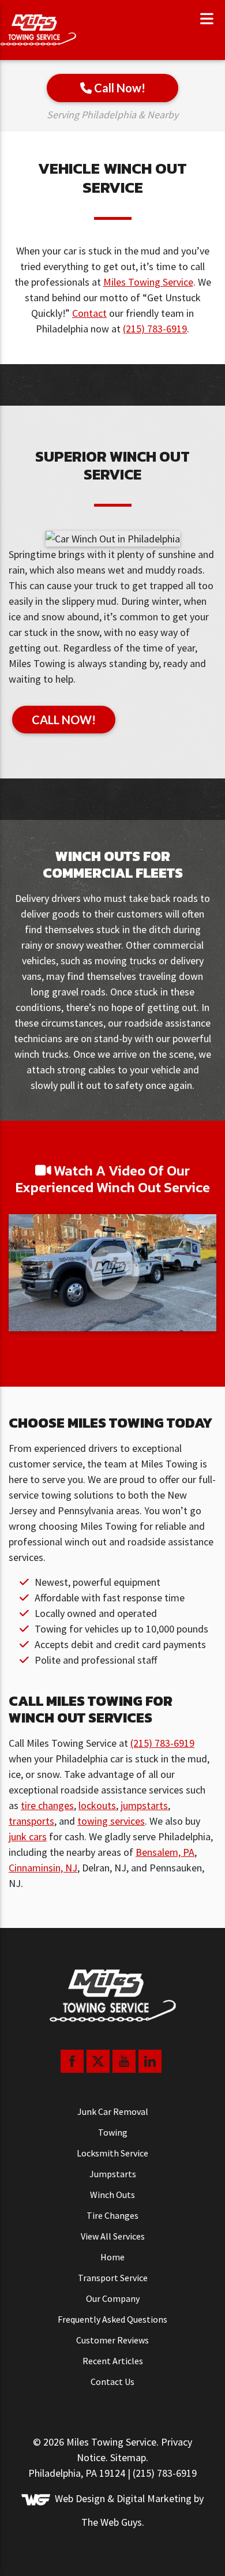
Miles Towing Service (148, 282)
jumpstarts (144, 1805)
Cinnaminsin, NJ (43, 1868)
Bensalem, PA (165, 1852)
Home (112, 2257)
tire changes (47, 1805)
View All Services (113, 2236)
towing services (111, 1821)
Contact (89, 313)
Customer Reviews (112, 2340)
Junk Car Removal (113, 2111)
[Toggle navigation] (207, 19)
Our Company (113, 2298)
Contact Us (112, 2382)
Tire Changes (112, 2215)
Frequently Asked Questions (112, 2319)
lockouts (97, 1805)
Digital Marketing (154, 2499)
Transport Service (113, 2278)
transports (31, 1821)
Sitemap (128, 2457)
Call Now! (119, 88)
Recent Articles (113, 2361)
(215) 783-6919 (155, 329)
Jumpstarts (113, 2174)
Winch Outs (112, 2195)
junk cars (28, 1836)
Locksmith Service (112, 2153)
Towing (113, 2132)
